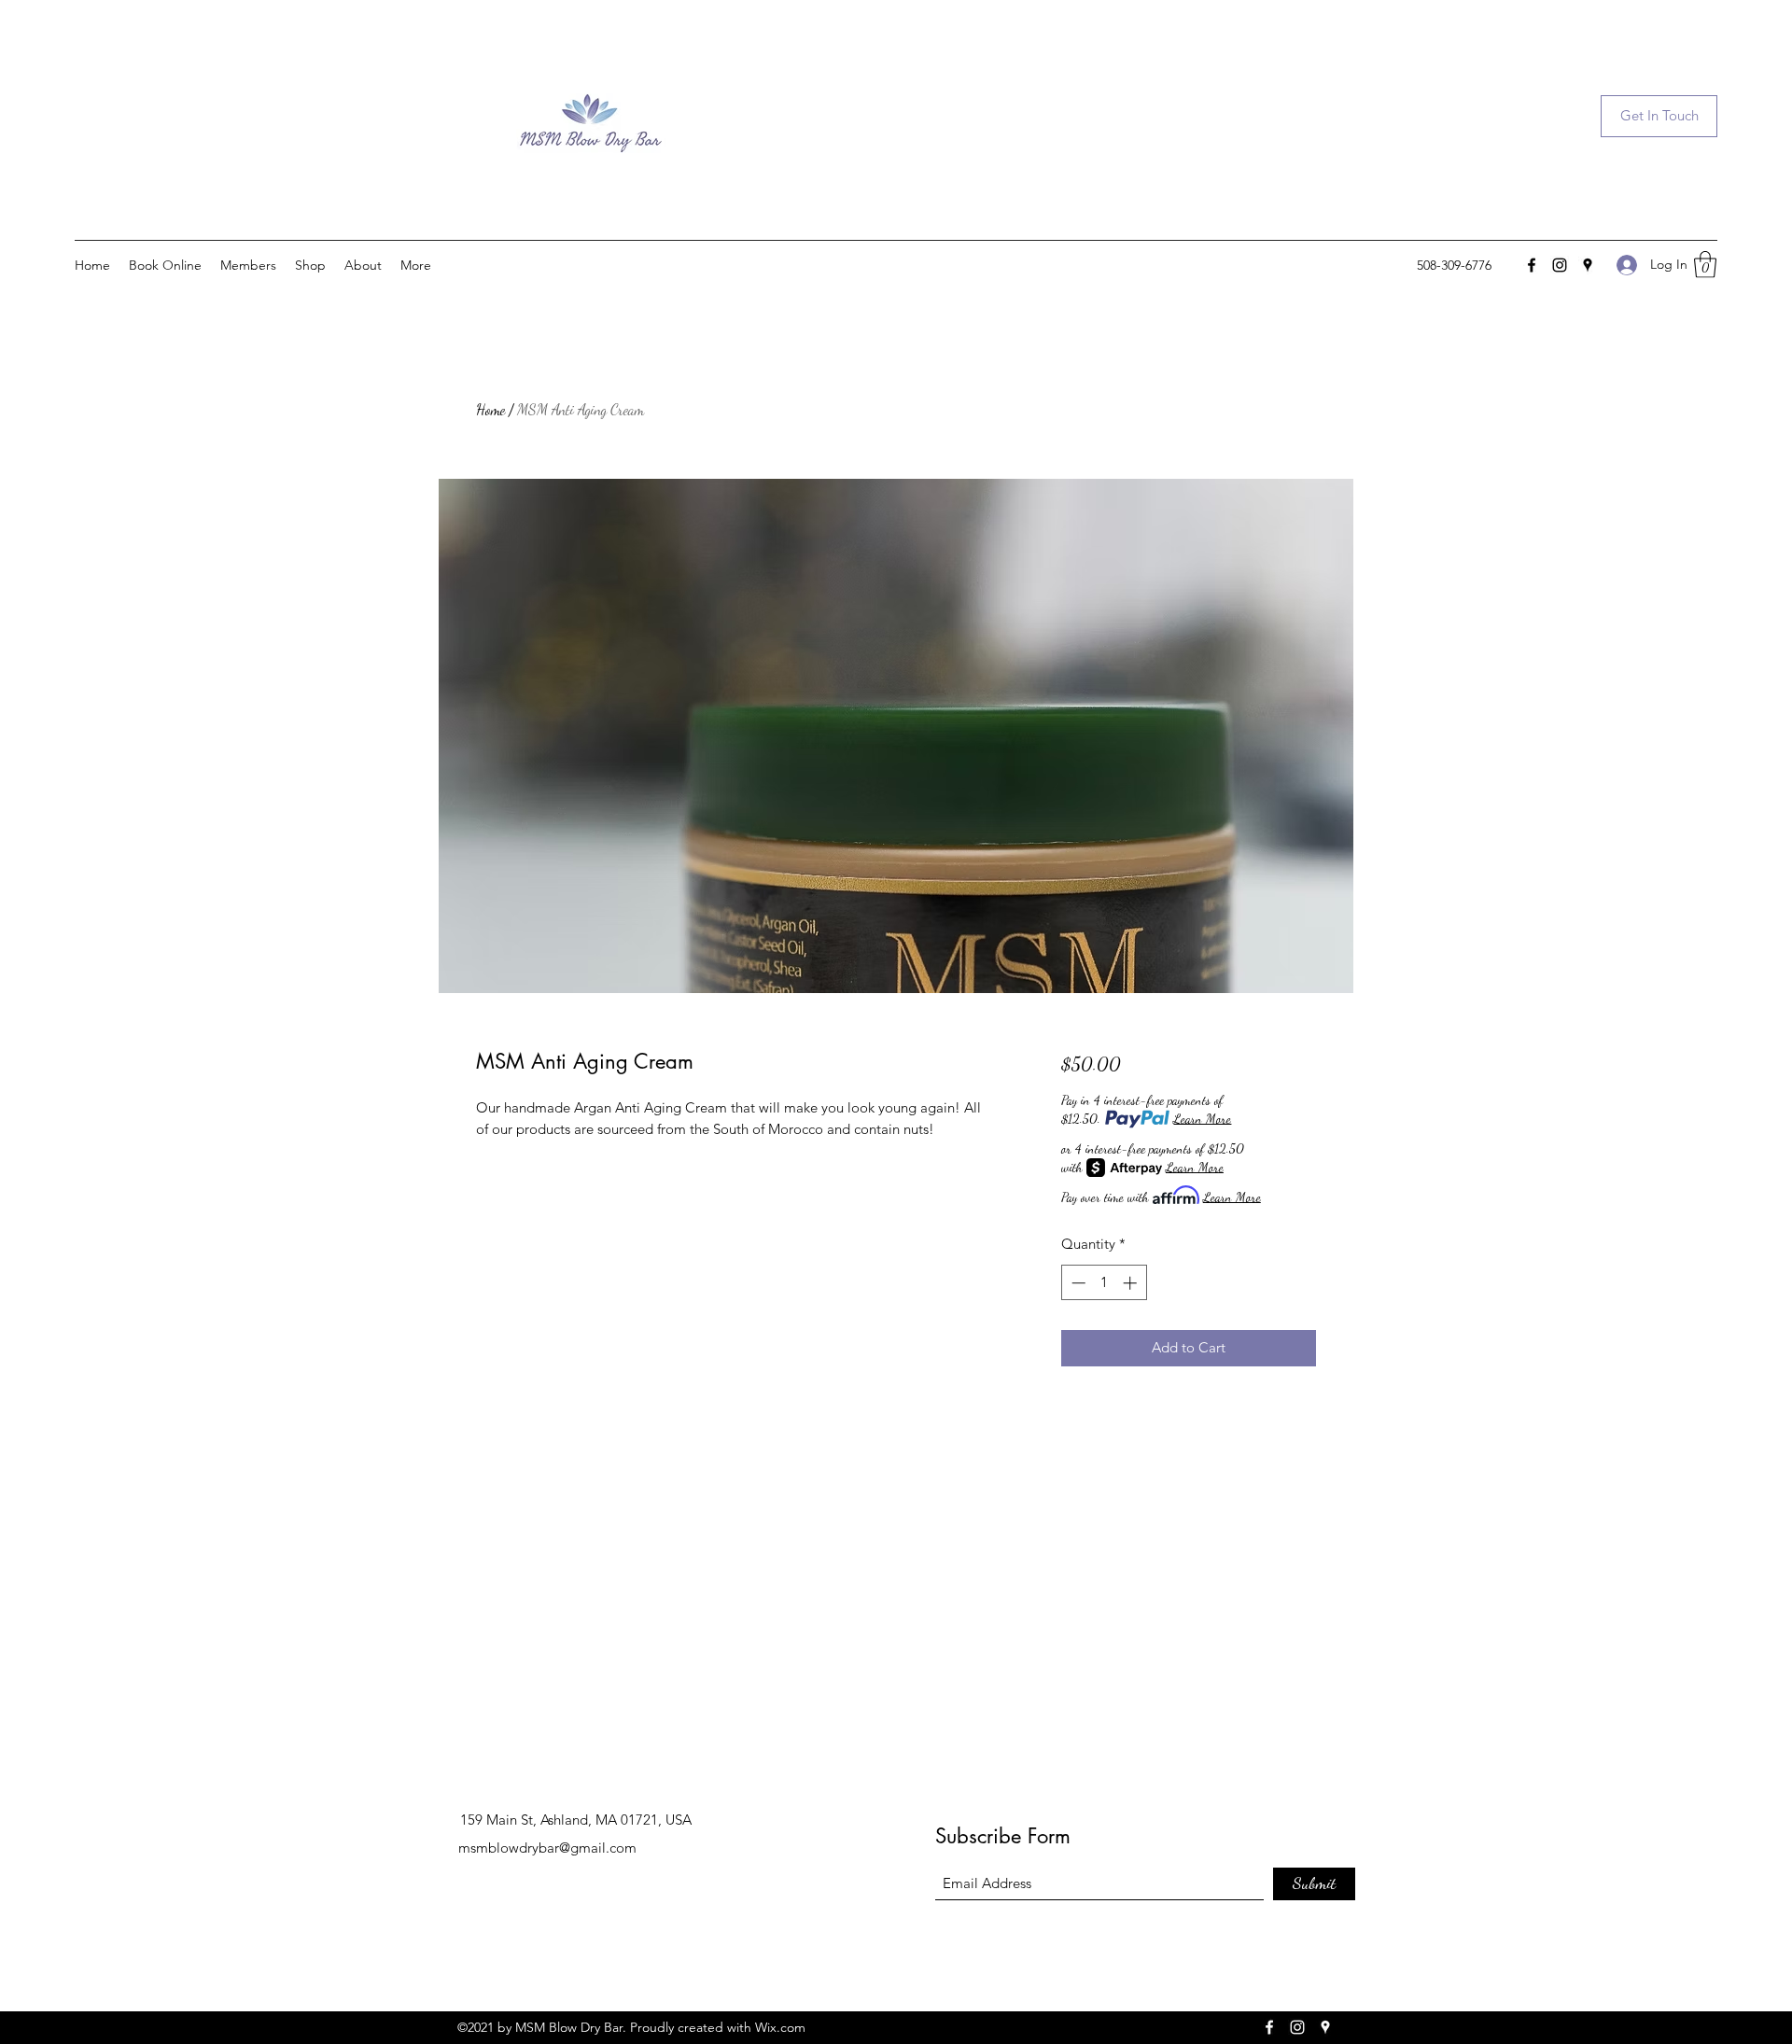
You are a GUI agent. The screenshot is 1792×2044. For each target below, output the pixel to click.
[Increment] (1132, 1283)
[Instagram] (1560, 265)
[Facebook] (1532, 265)
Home (490, 409)
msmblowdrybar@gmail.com (547, 1848)
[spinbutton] (1104, 1283)
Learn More (1202, 1119)
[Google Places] (1588, 265)
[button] (1659, 116)
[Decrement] (1077, 1283)
